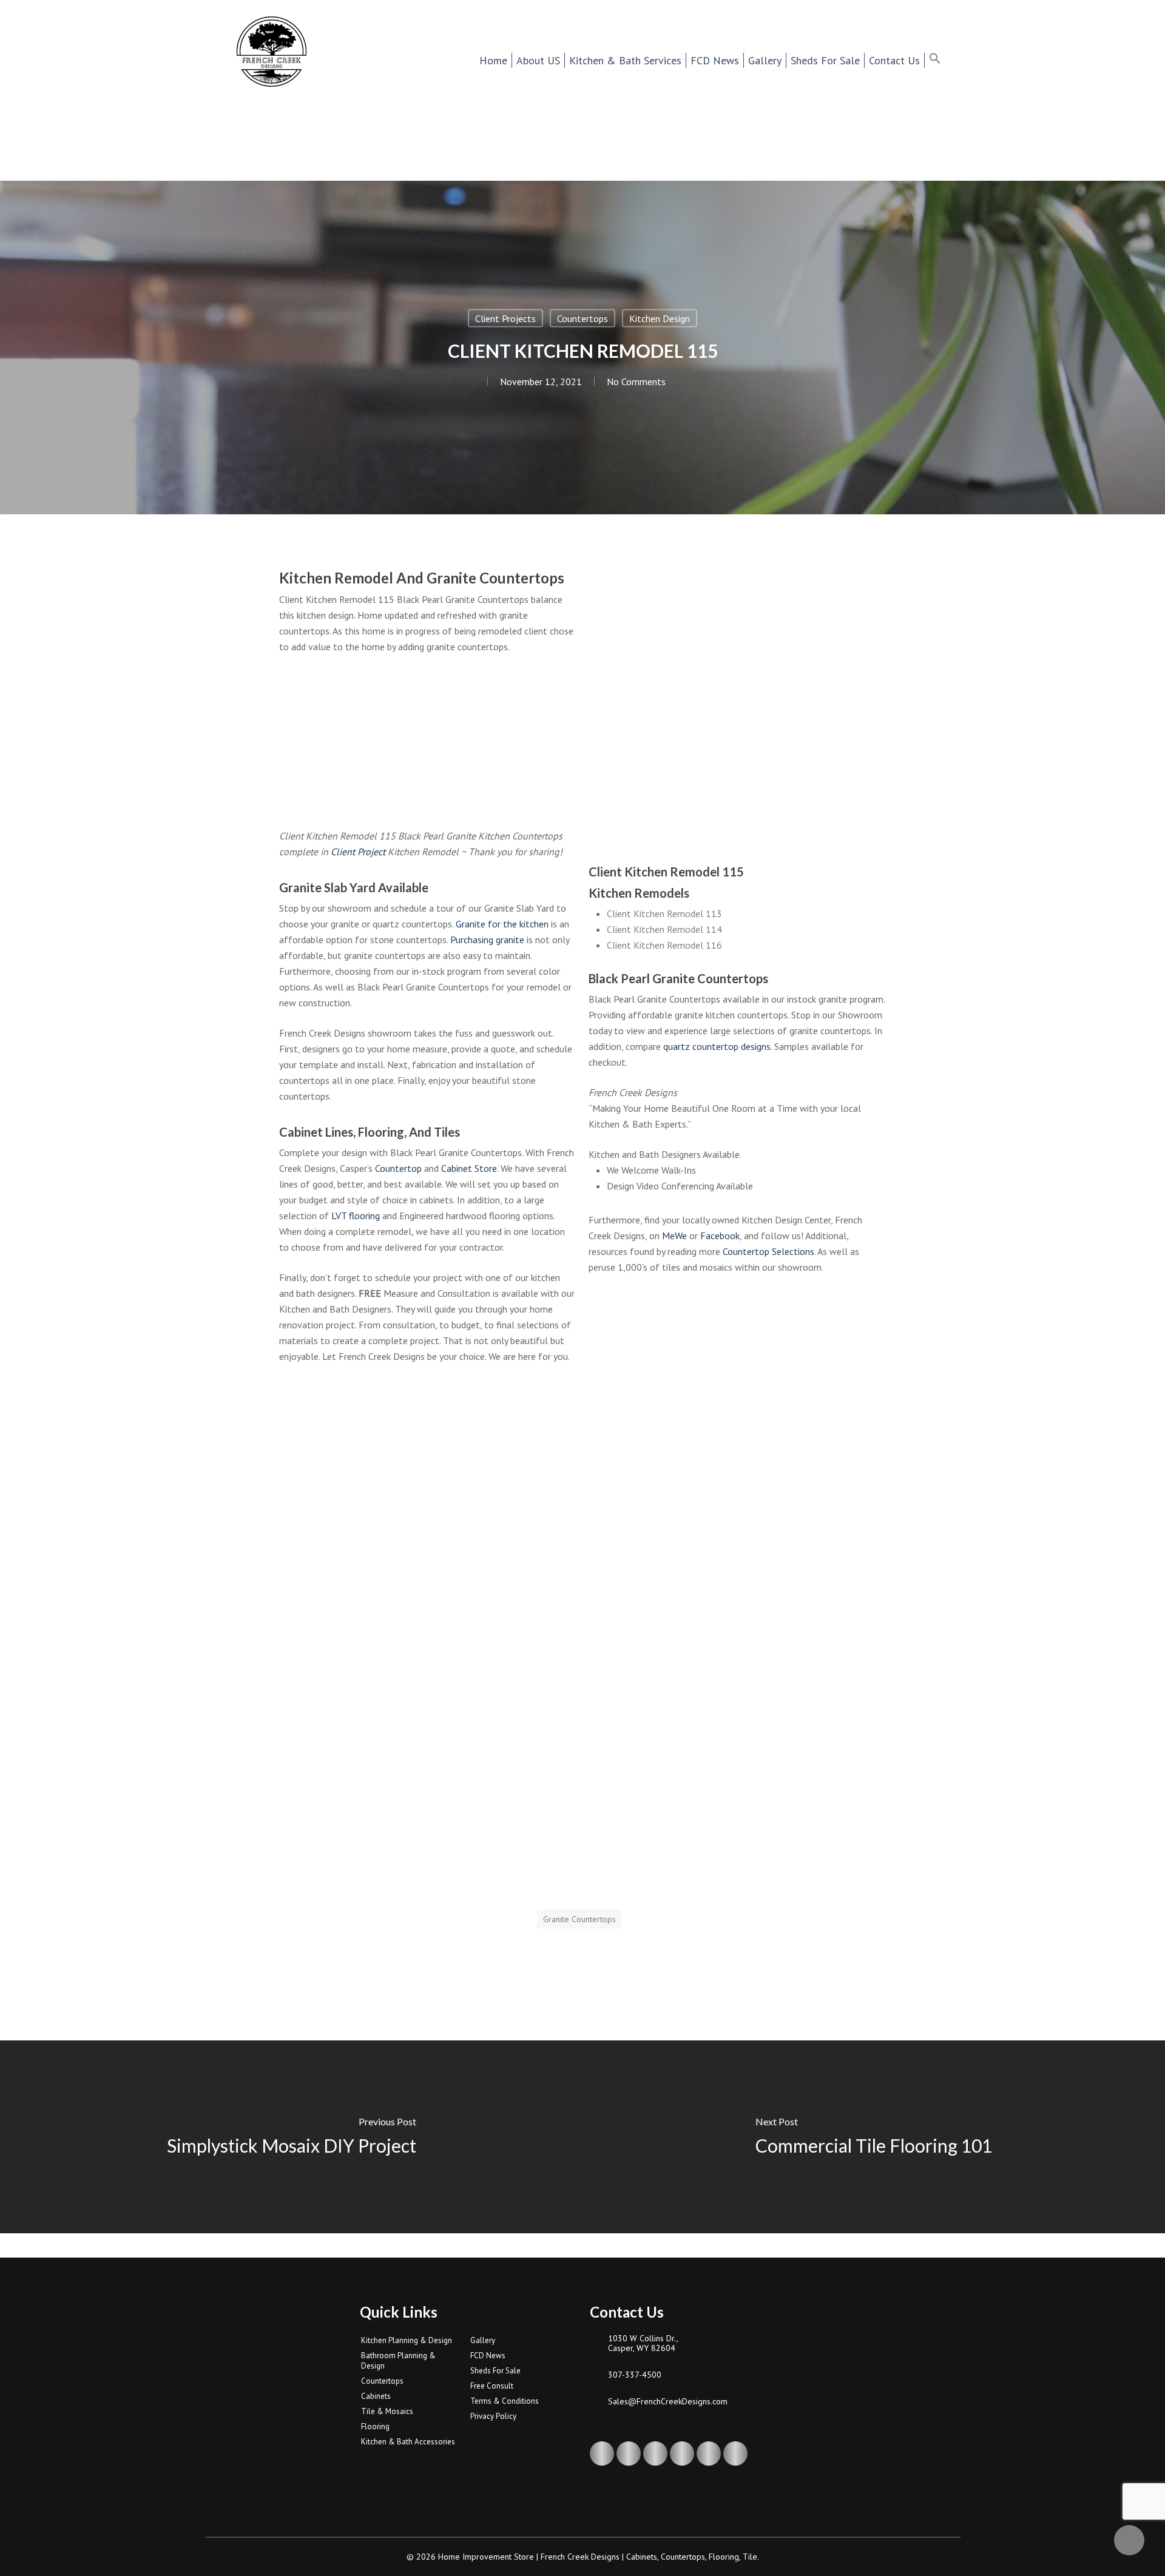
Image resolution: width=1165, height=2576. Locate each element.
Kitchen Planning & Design (407, 2340)
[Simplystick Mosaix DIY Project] (291, 2137)
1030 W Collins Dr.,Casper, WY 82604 (643, 2343)
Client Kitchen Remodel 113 (664, 913)
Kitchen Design (660, 318)
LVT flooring (356, 1216)
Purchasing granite (487, 940)
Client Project (358, 852)
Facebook (720, 1236)
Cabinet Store (469, 1168)
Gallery (483, 2340)
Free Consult (492, 2386)
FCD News (488, 2356)
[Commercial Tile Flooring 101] (874, 2137)
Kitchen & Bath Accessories (408, 2442)
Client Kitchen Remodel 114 (664, 929)
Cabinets (376, 2396)
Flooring (375, 2426)
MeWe (674, 1236)
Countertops (582, 318)
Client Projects (505, 318)
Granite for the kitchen (502, 924)
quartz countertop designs (717, 1046)
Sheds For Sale (495, 2371)
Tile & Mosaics (387, 2411)
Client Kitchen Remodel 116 (664, 945)
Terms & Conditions (505, 2401)
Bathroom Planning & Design (398, 2361)
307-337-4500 (635, 2375)
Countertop (398, 1168)
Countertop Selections (768, 1251)
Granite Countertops (579, 1919)
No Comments (636, 382)
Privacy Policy (493, 2416)
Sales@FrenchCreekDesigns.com (668, 2401)
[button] (943, 60)
